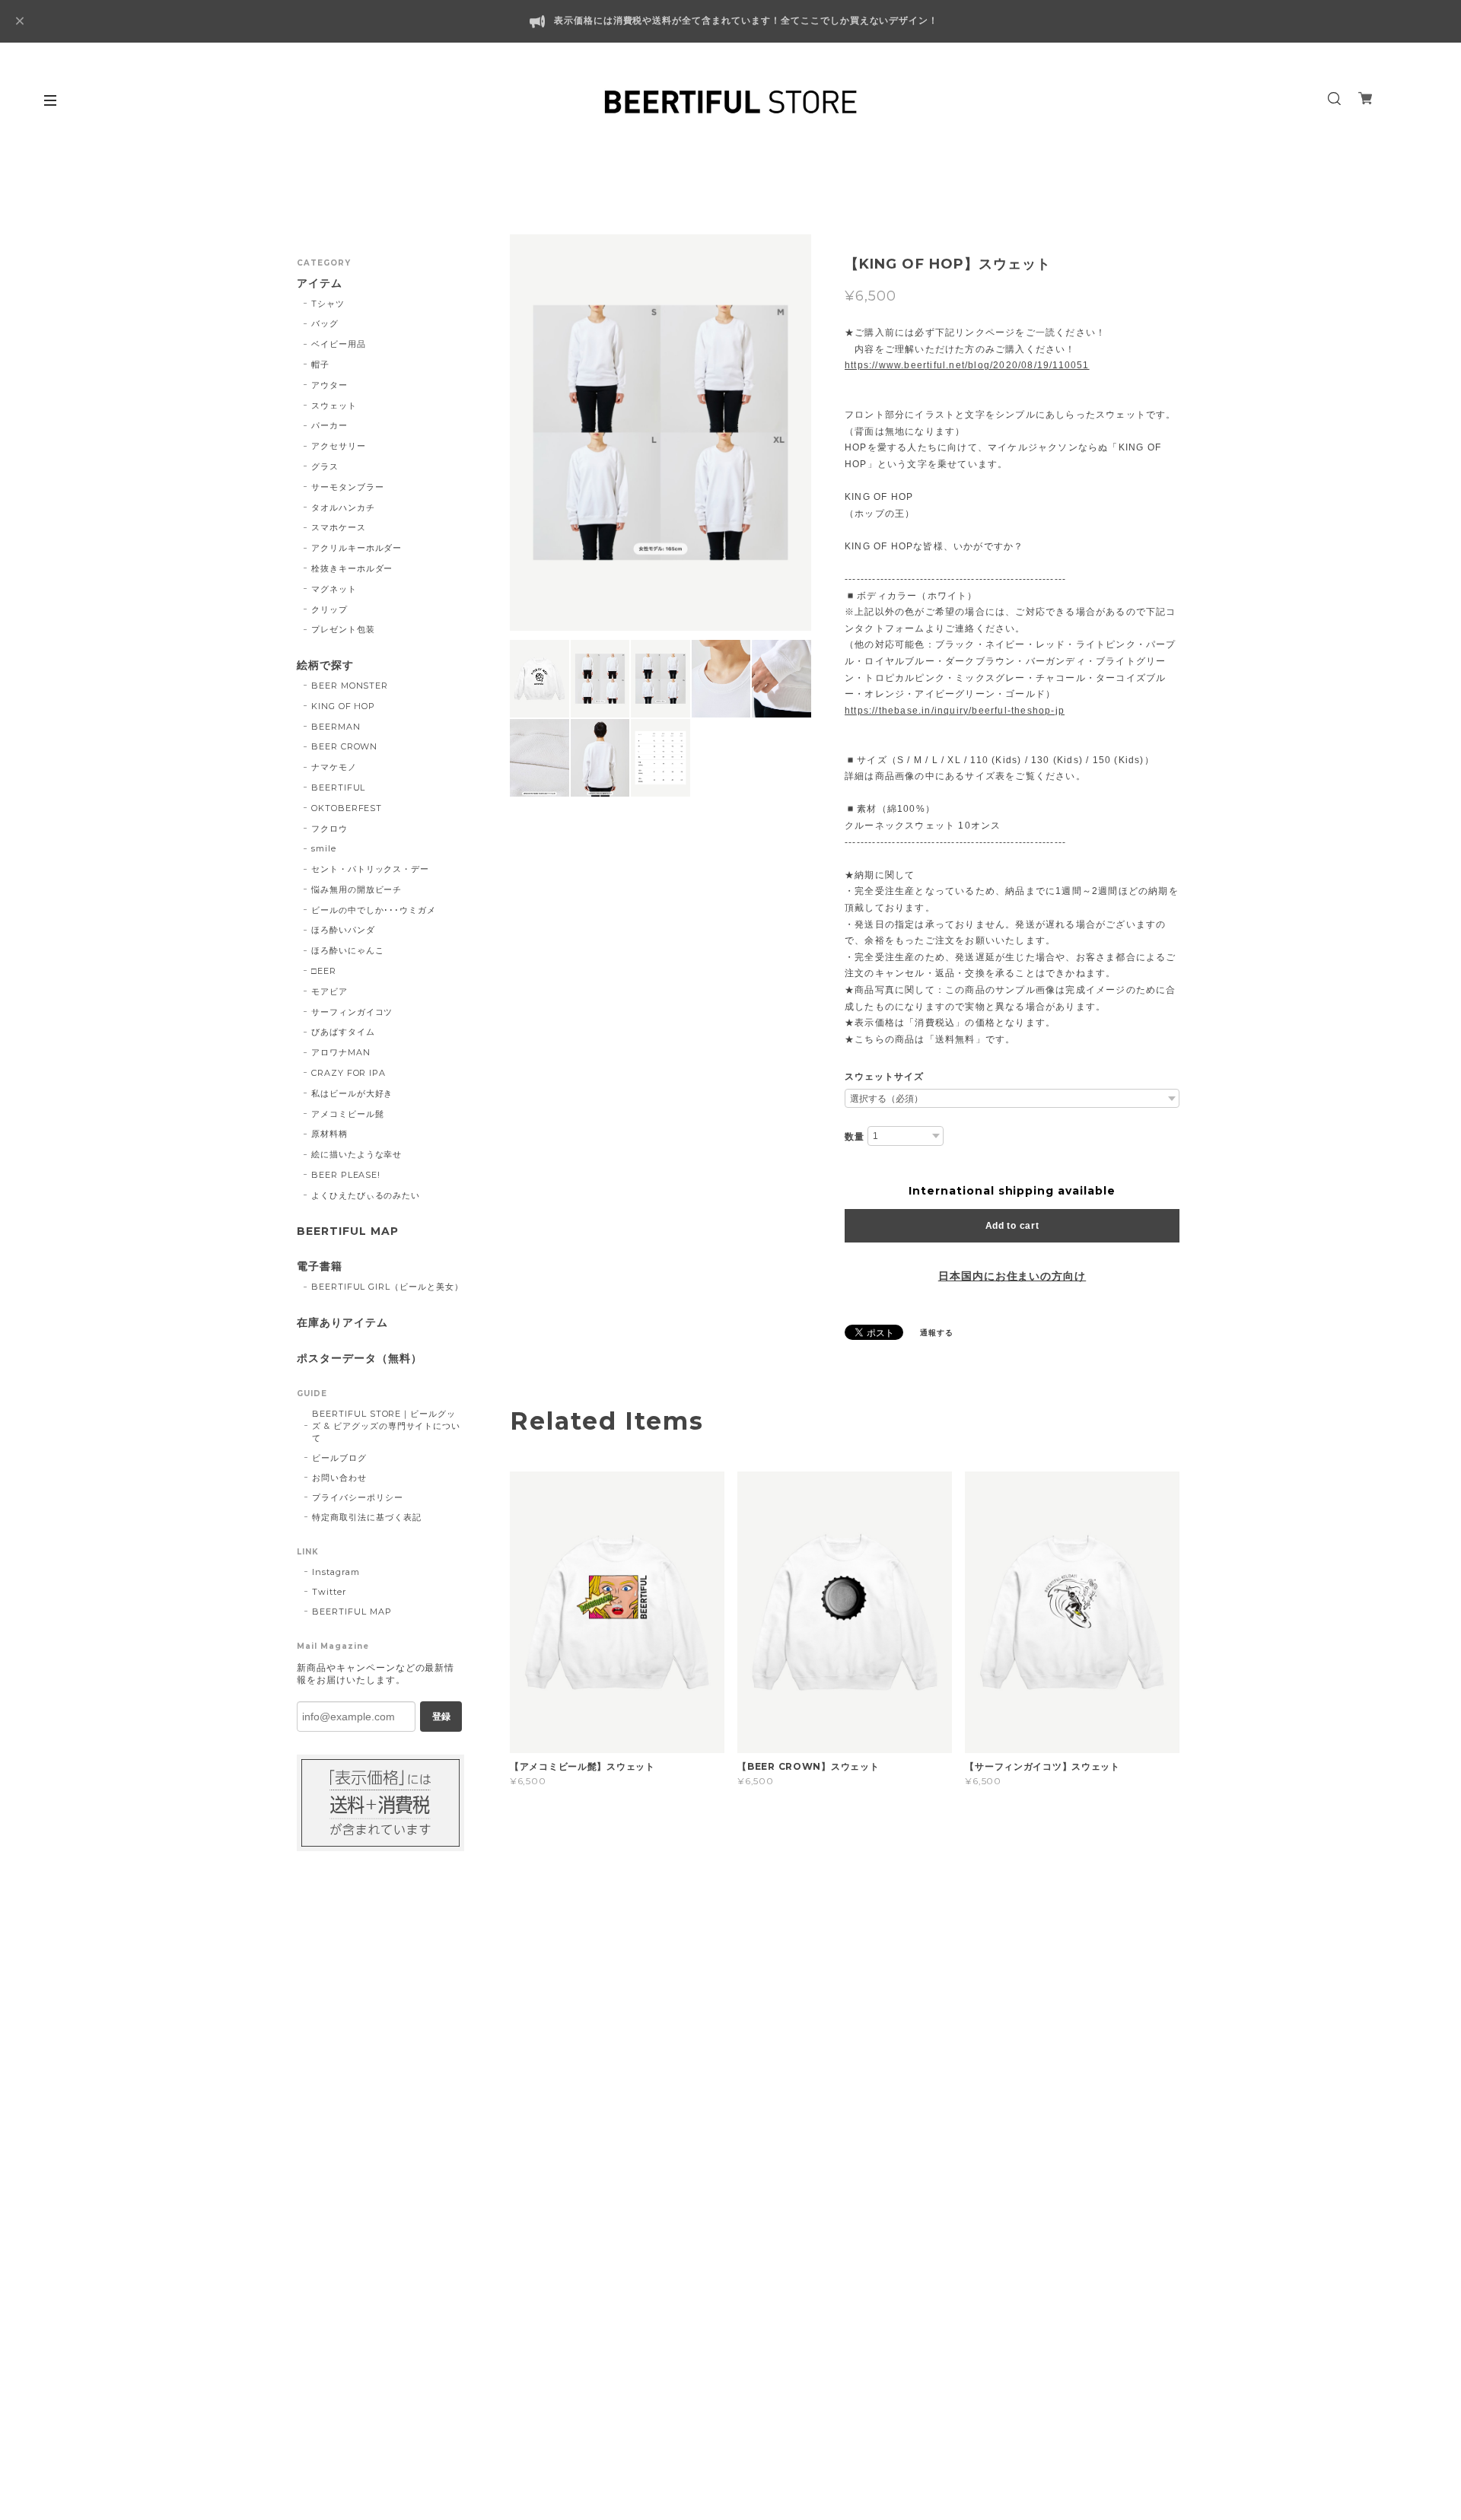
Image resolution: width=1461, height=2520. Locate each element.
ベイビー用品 (339, 344)
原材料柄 (329, 1134)
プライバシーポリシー (358, 1497)
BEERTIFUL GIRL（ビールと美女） (387, 1287)
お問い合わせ (339, 1478)
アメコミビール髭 (348, 1114)
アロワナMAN (341, 1052)
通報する (937, 1333)
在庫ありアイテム (342, 1323)
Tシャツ (328, 304)
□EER (324, 971)
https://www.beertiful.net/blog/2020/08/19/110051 (967, 365)
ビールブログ (339, 1458)
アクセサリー (339, 446)
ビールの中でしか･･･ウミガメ (374, 910)
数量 (855, 1137)
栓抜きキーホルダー (352, 568)
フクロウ (329, 829)
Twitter (329, 1592)
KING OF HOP (344, 706)
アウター (329, 385)
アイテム (320, 283)
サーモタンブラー (348, 487)
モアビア (329, 991)
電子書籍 (320, 1266)
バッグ (325, 323)
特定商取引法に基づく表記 (367, 1517)
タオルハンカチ (343, 508)
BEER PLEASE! (346, 1175)
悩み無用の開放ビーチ (357, 889)
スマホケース (339, 527)
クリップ (329, 609)
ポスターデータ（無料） (360, 1359)
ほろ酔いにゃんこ (348, 950)
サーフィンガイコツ (352, 1012)
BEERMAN (336, 727)
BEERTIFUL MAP (347, 1231)
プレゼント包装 (343, 629)
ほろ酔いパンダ (343, 930)
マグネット (334, 589)
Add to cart (1012, 1226)
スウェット (334, 406)
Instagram (336, 1572)
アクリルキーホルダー (357, 548)
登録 (441, 1717)
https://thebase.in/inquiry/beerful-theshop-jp (955, 711)
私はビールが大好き (352, 1093)
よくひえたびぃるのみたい (366, 1195)
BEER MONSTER (350, 686)
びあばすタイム (343, 1032)
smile (324, 848)
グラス (325, 466)
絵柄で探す (325, 665)
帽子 (320, 364)
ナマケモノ (334, 767)
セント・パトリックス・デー (370, 869)
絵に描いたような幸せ (357, 1154)
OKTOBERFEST (347, 808)
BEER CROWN (345, 746)
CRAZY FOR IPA (349, 1073)
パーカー (329, 425)
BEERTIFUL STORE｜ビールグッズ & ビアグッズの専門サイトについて (386, 1426)
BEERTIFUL (339, 787)
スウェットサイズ (884, 1077)
